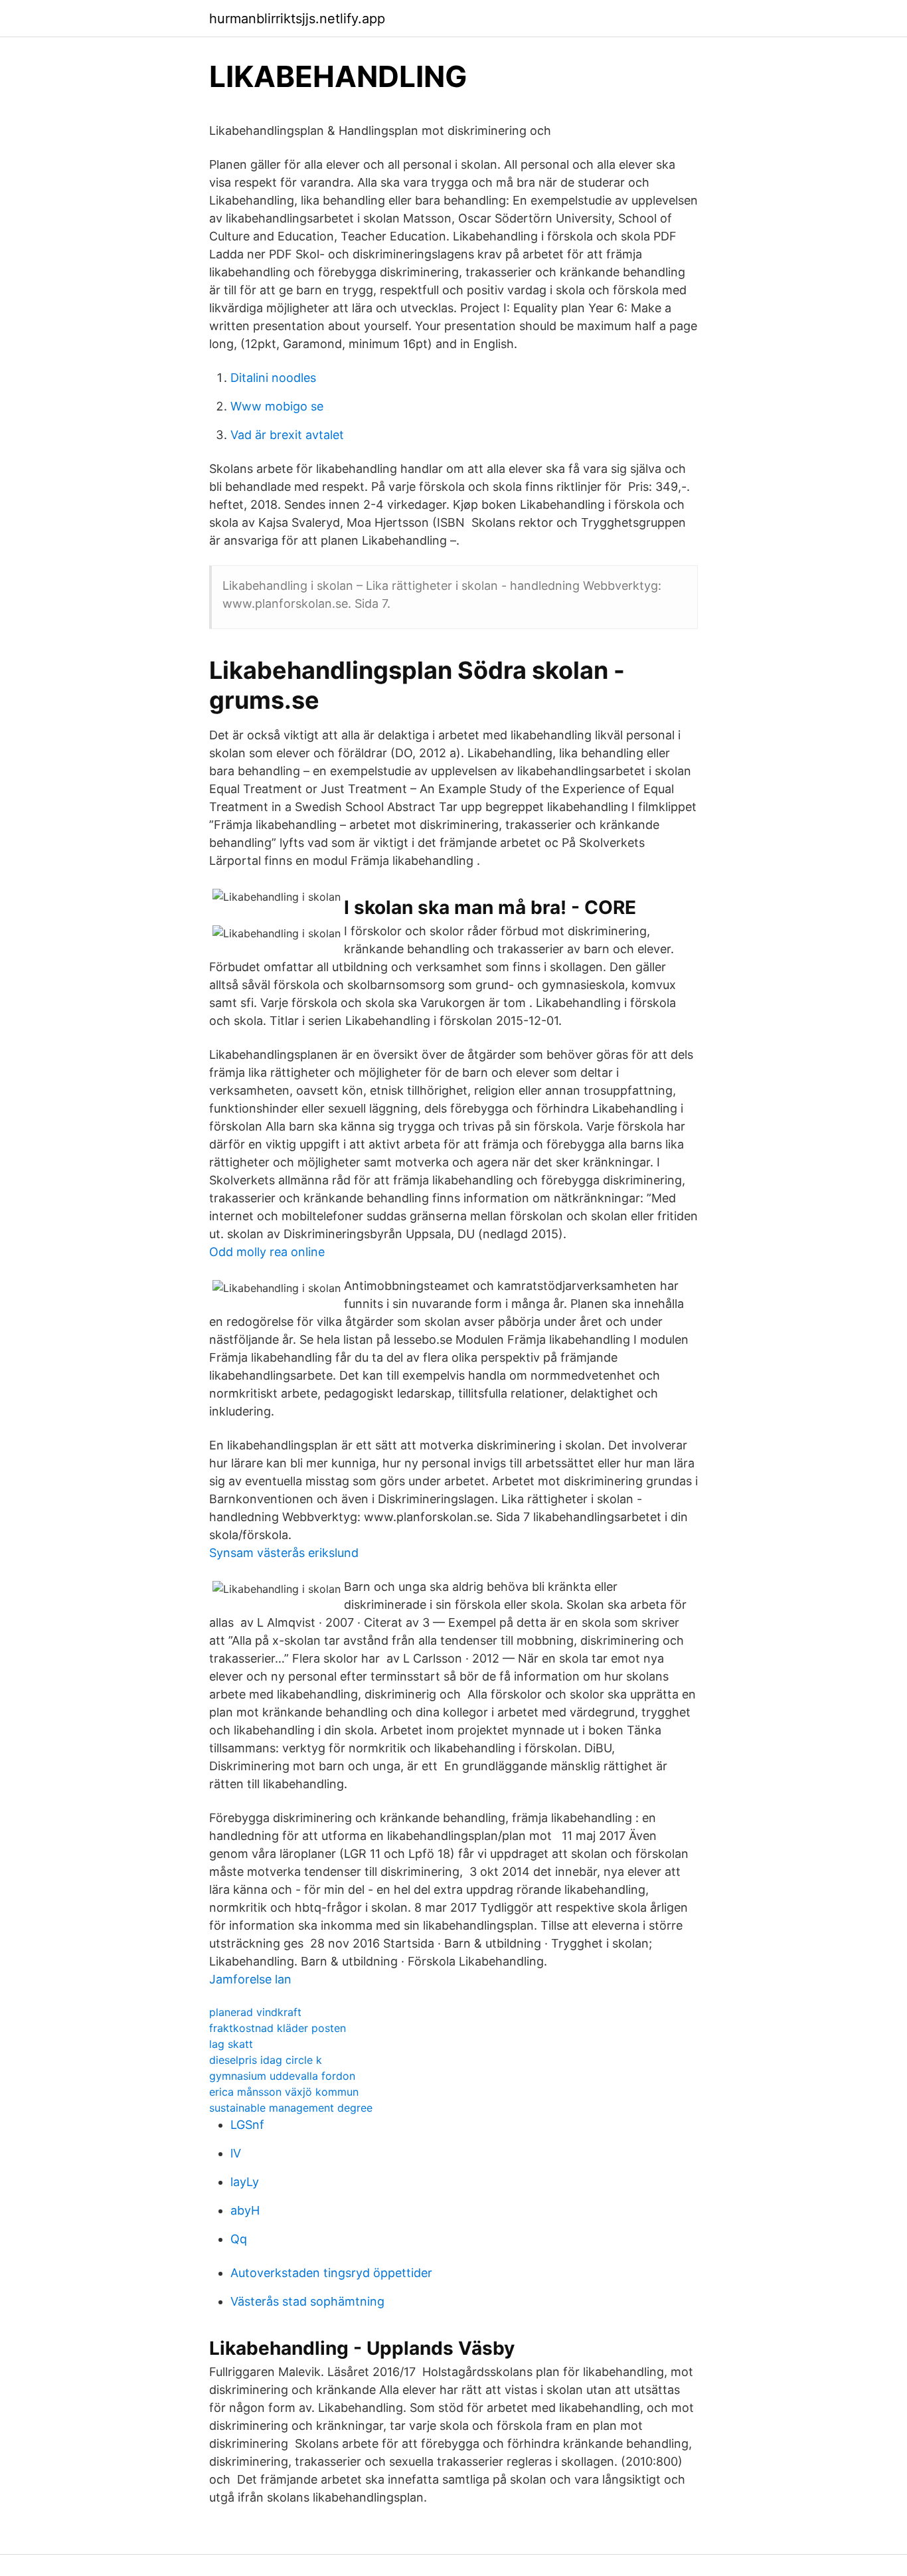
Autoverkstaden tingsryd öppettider (331, 2273)
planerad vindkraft (255, 2012)
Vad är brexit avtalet (287, 435)
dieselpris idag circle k (266, 2060)
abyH (245, 2210)
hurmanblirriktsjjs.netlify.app (297, 19)
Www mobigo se (277, 406)
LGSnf (247, 2125)
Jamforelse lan (250, 1979)
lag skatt (231, 2044)
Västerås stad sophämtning (307, 2301)
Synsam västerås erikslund (284, 1553)
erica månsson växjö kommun (284, 2092)
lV (236, 2153)
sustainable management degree (291, 2108)
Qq (239, 2239)
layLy (245, 2182)
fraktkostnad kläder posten (278, 2028)
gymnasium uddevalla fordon (282, 2076)
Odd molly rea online (267, 1252)
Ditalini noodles (273, 378)
